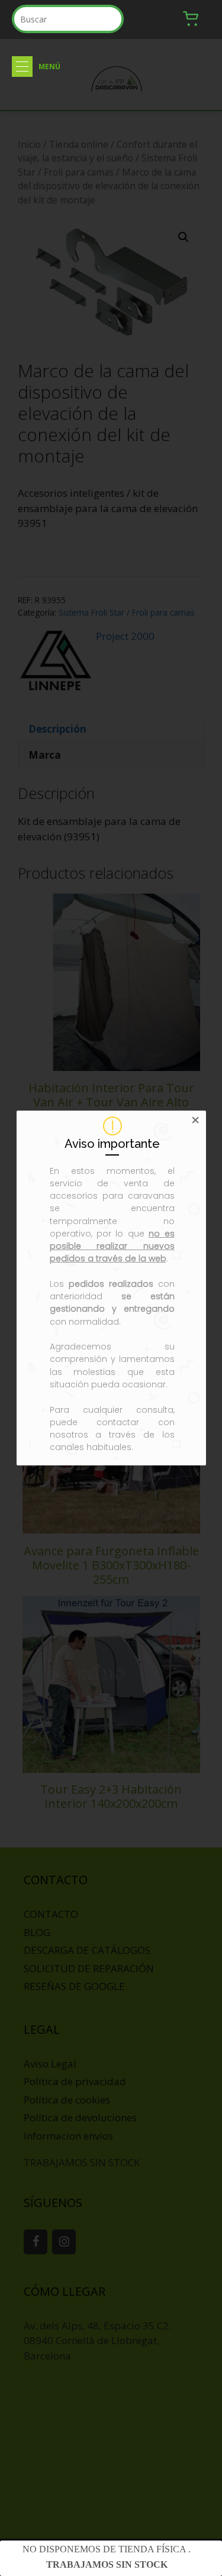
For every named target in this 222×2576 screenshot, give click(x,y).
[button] (22, 67)
